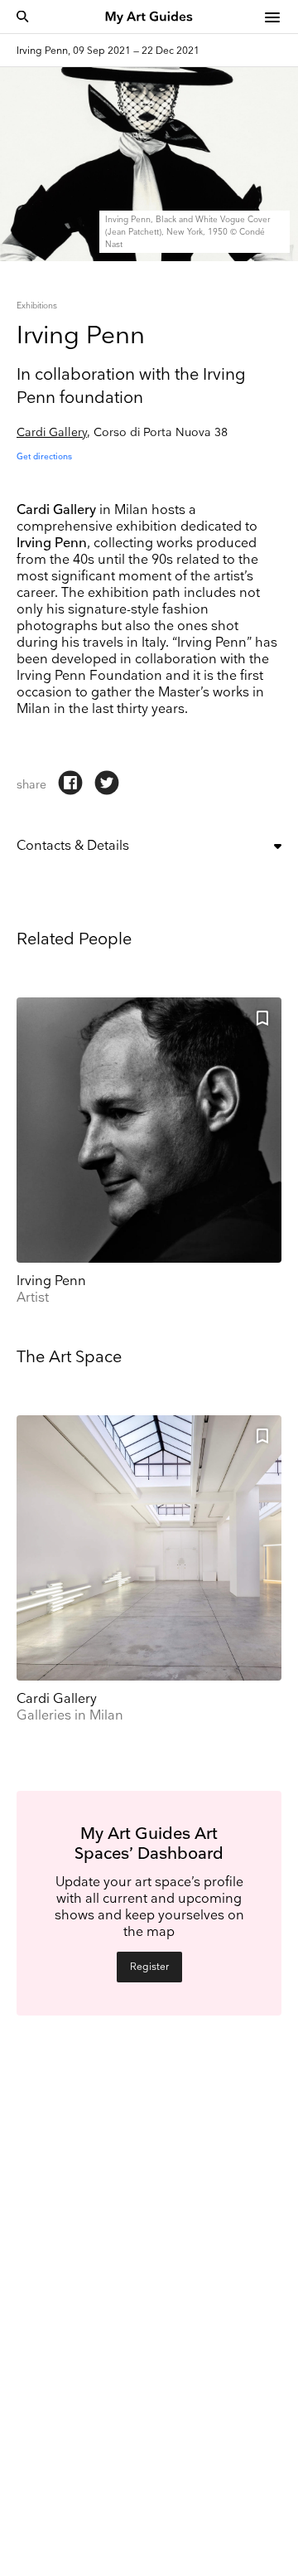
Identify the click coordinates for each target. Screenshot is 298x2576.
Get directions (44, 457)
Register (149, 1967)
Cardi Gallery (52, 432)
